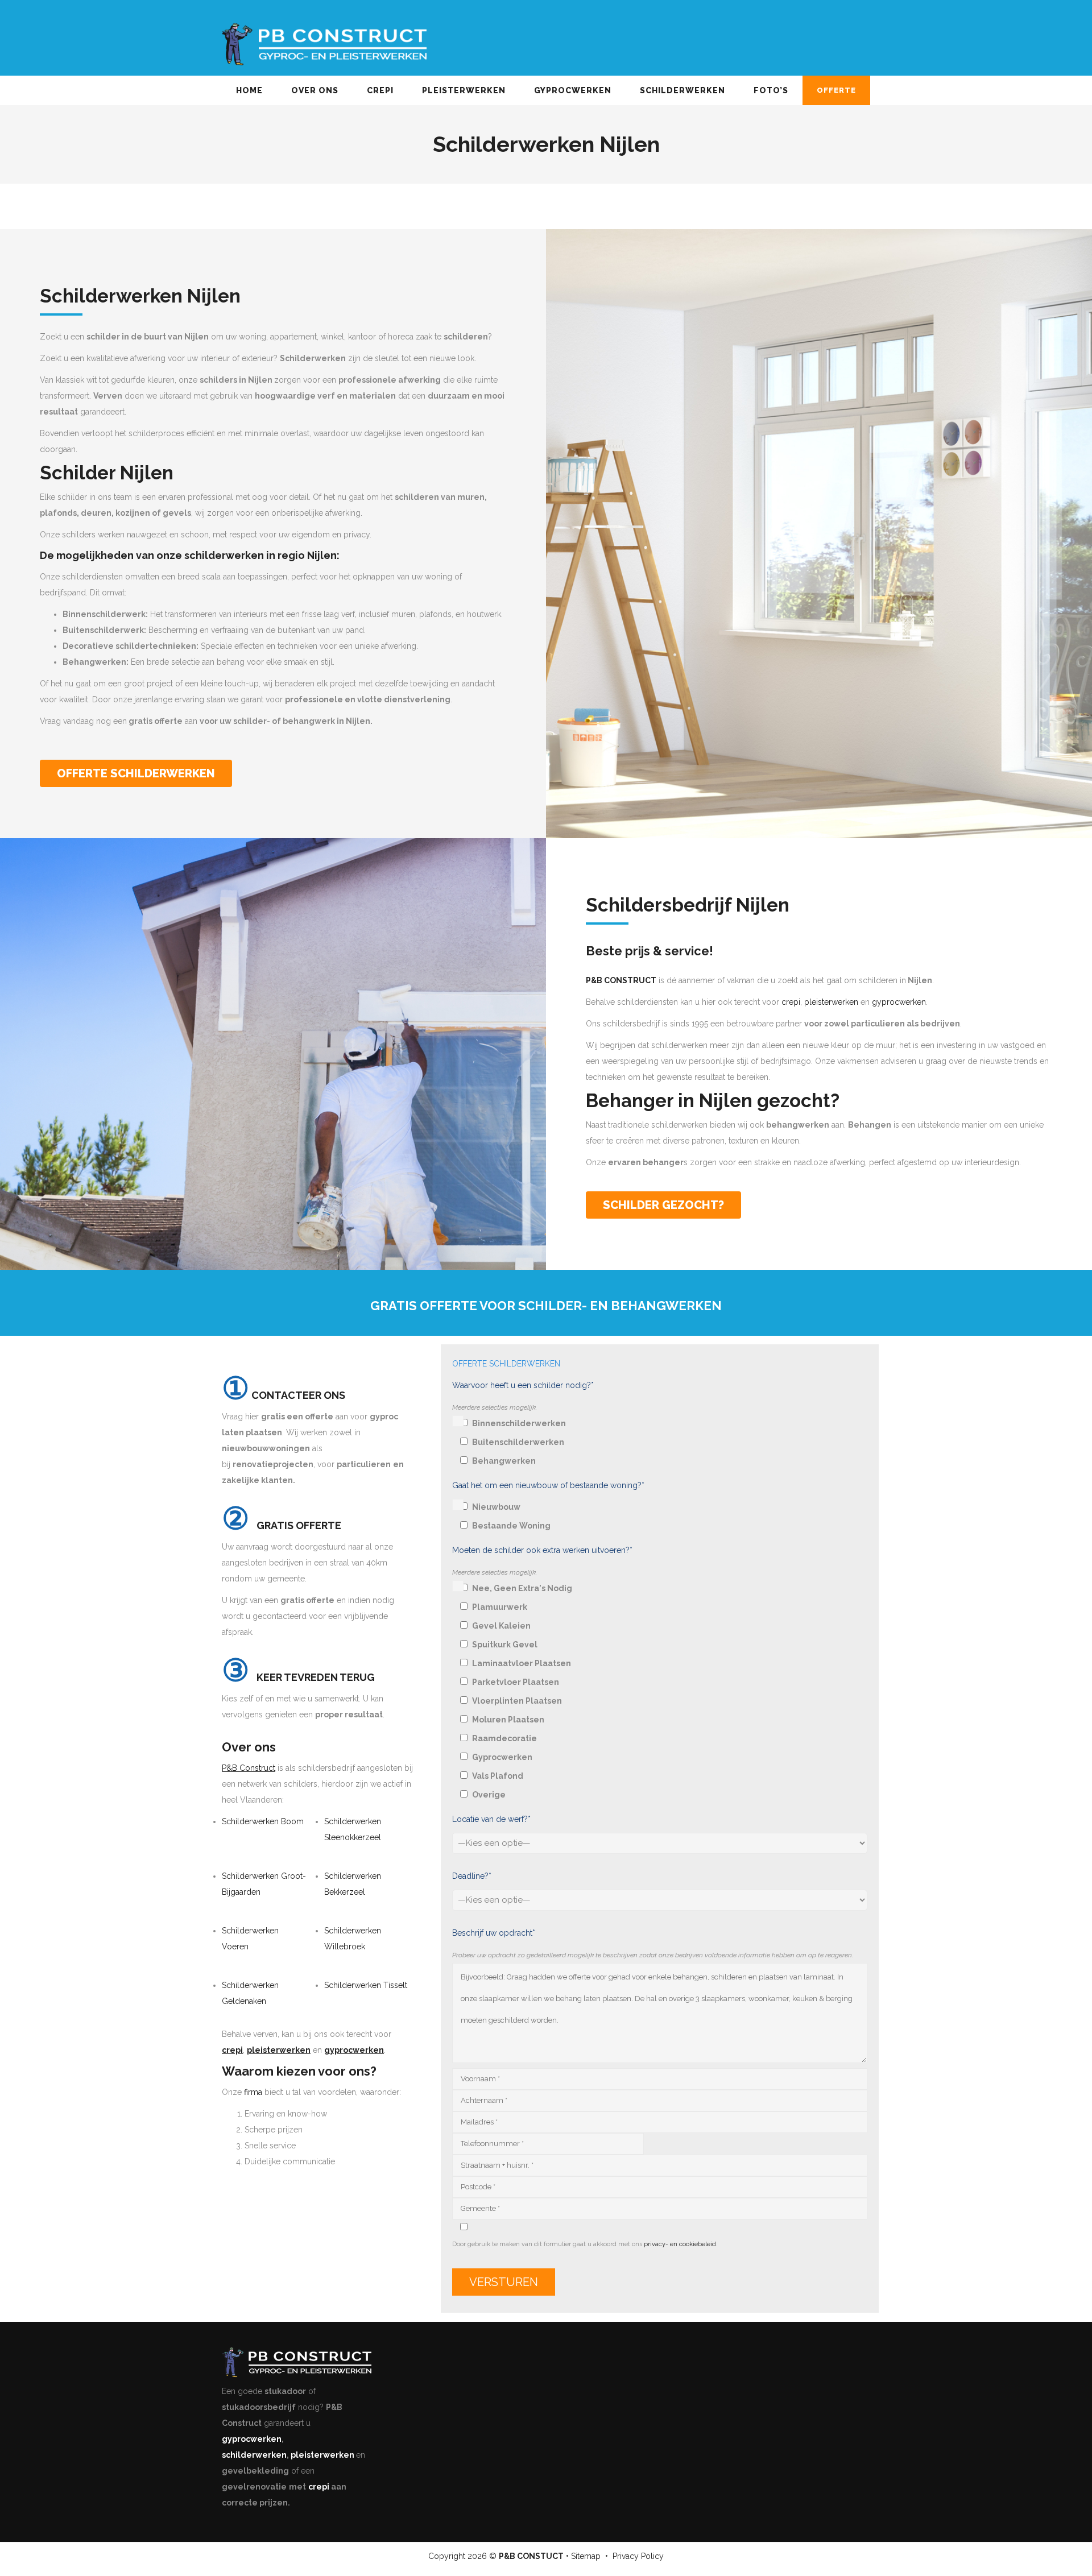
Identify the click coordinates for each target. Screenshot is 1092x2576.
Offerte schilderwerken (136, 773)
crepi (791, 1002)
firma (253, 2092)
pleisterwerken (831, 1002)
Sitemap (586, 2556)
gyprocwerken (899, 1002)
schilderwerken (254, 2455)
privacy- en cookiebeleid (680, 2244)
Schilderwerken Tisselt (366, 1985)
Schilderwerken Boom (263, 1821)
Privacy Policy (638, 2556)
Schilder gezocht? (663, 1205)
